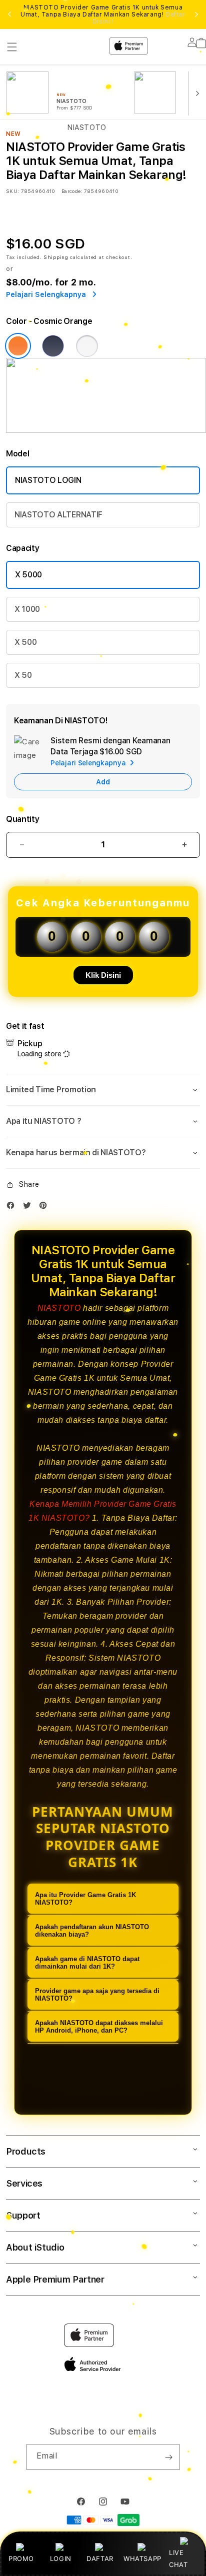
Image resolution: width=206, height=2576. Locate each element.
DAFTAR (100, 2559)
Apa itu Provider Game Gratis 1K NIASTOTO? (85, 1899)
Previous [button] (9, 14)
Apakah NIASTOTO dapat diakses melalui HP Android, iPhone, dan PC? (99, 2027)
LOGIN (61, 2559)
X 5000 (28, 575)
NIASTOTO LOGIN (48, 480)
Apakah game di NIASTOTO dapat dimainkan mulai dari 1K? (87, 1963)
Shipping (56, 257)
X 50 (23, 675)
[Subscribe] (168, 2457)
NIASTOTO (59, 1308)
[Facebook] (13, 1208)
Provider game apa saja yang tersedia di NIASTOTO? (97, 1995)
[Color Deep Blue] (53, 346)
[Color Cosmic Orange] (18, 346)
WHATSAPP (142, 2559)
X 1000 (27, 609)
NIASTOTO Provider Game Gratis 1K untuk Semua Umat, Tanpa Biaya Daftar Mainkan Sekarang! (103, 14)
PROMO (21, 2559)
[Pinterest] (45, 1208)
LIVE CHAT (178, 2558)
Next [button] (196, 14)
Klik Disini (103, 975)
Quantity (22, 819)
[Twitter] (29, 1208)
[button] (103, 1090)
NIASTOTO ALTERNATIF (58, 515)
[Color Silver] (87, 346)
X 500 (25, 642)
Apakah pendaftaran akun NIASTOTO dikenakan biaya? (92, 1931)
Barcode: (72, 191)
